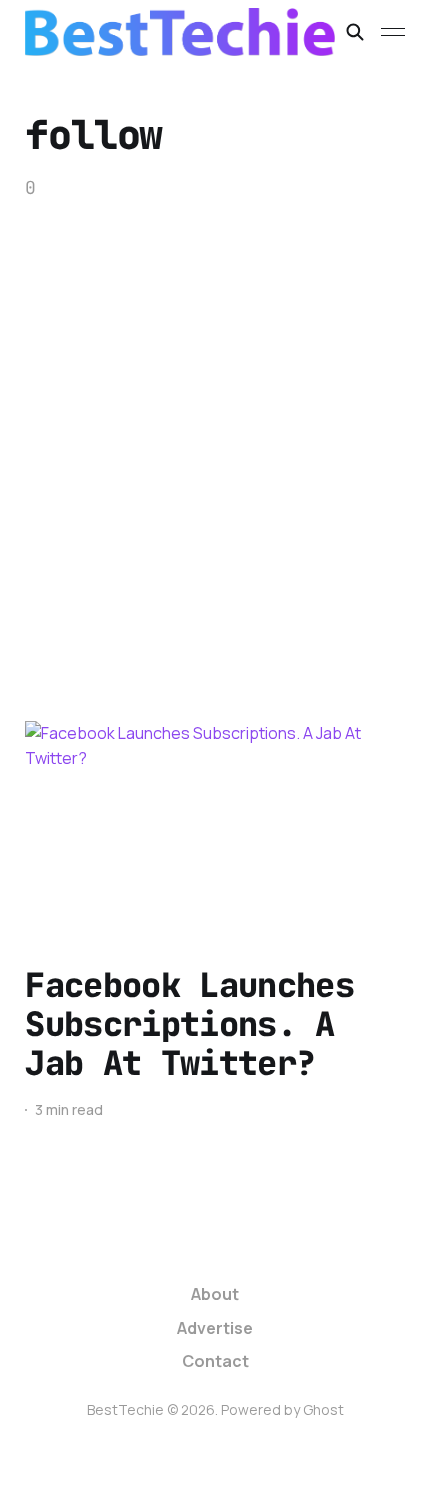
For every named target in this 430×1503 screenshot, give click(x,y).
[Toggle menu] (393, 32)
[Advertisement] (215, 426)
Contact (215, 1361)
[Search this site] (355, 32)
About (215, 1294)
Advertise (215, 1328)
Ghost (323, 1409)
